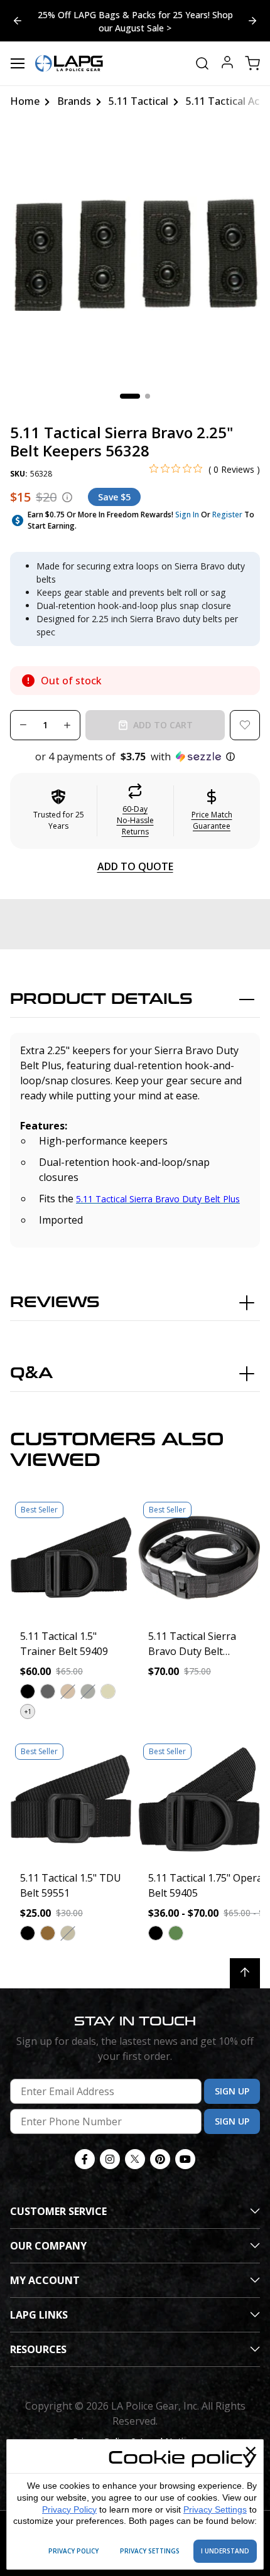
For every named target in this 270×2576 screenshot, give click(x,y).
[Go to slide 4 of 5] (252, 21)
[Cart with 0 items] (252, 63)
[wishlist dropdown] (245, 725)
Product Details (101, 999)
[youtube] (185, 2159)
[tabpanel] (135, 254)
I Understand (225, 2551)
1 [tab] (130, 396)
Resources (38, 2349)
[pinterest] (160, 2159)
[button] (135, 757)
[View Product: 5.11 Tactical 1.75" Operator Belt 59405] (199, 1799)
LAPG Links (39, 2315)
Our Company (48, 2246)
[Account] (227, 64)
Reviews (55, 1302)
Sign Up (232, 2091)
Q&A (31, 1373)
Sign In (187, 515)
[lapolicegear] (69, 63)
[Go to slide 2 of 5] (18, 21)
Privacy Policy (69, 2509)
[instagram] (110, 2159)
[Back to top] (245, 1973)
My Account (45, 2280)
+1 (28, 1711)
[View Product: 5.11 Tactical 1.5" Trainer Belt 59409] (71, 1558)
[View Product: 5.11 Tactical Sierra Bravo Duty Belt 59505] (199, 1558)
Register (227, 515)
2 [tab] (148, 396)
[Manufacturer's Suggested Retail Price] (67, 497)
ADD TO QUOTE (135, 866)
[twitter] (135, 2159)
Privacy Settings (215, 2509)
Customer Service (58, 2211)
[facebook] (85, 2159)
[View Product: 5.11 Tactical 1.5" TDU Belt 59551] (71, 1799)
